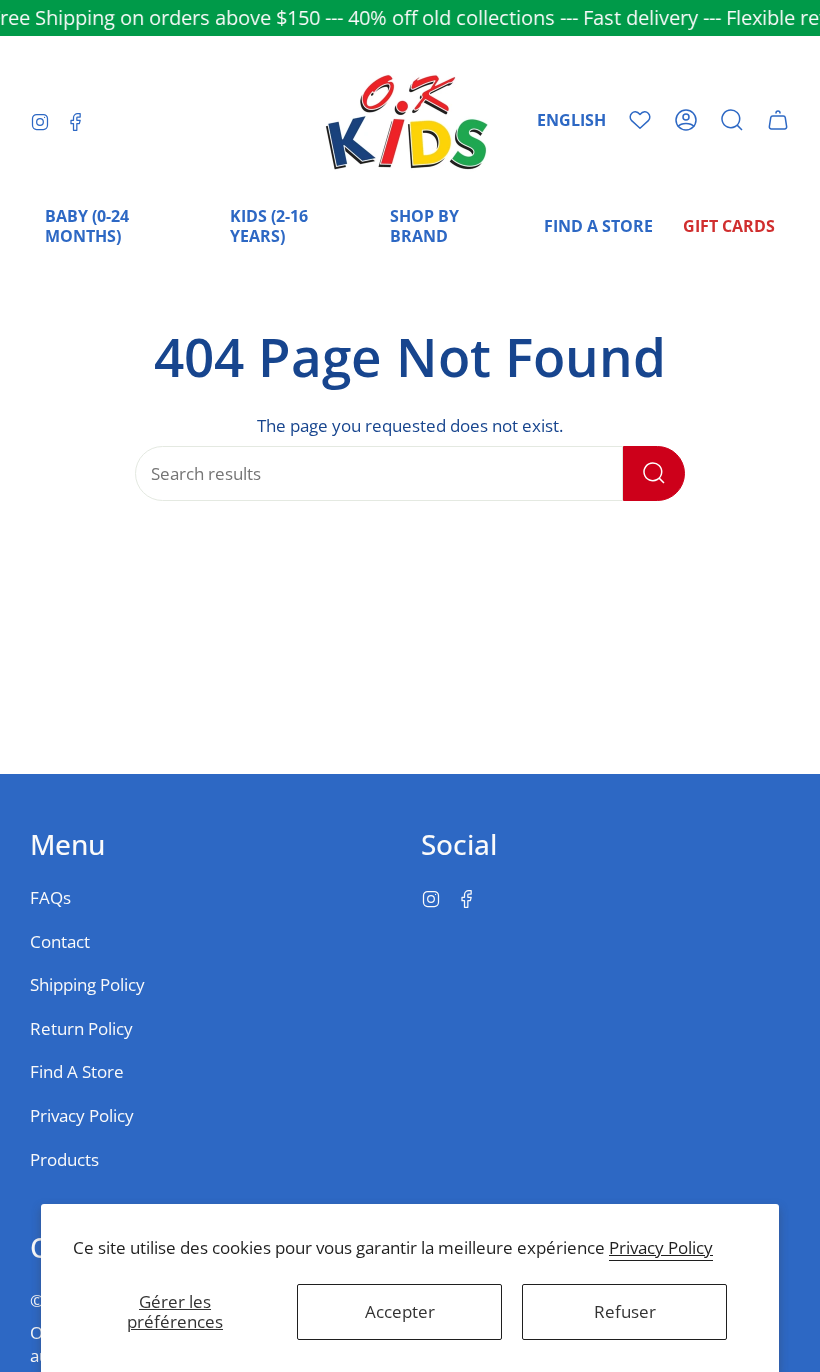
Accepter (400, 1311)
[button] (732, 120)
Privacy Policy (661, 1247)
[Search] (654, 473)
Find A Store (77, 1071)
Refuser (625, 1311)
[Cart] (778, 120)
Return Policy (81, 1028)
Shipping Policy (87, 984)
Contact (60, 941)
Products (64, 1159)
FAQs (50, 897)
